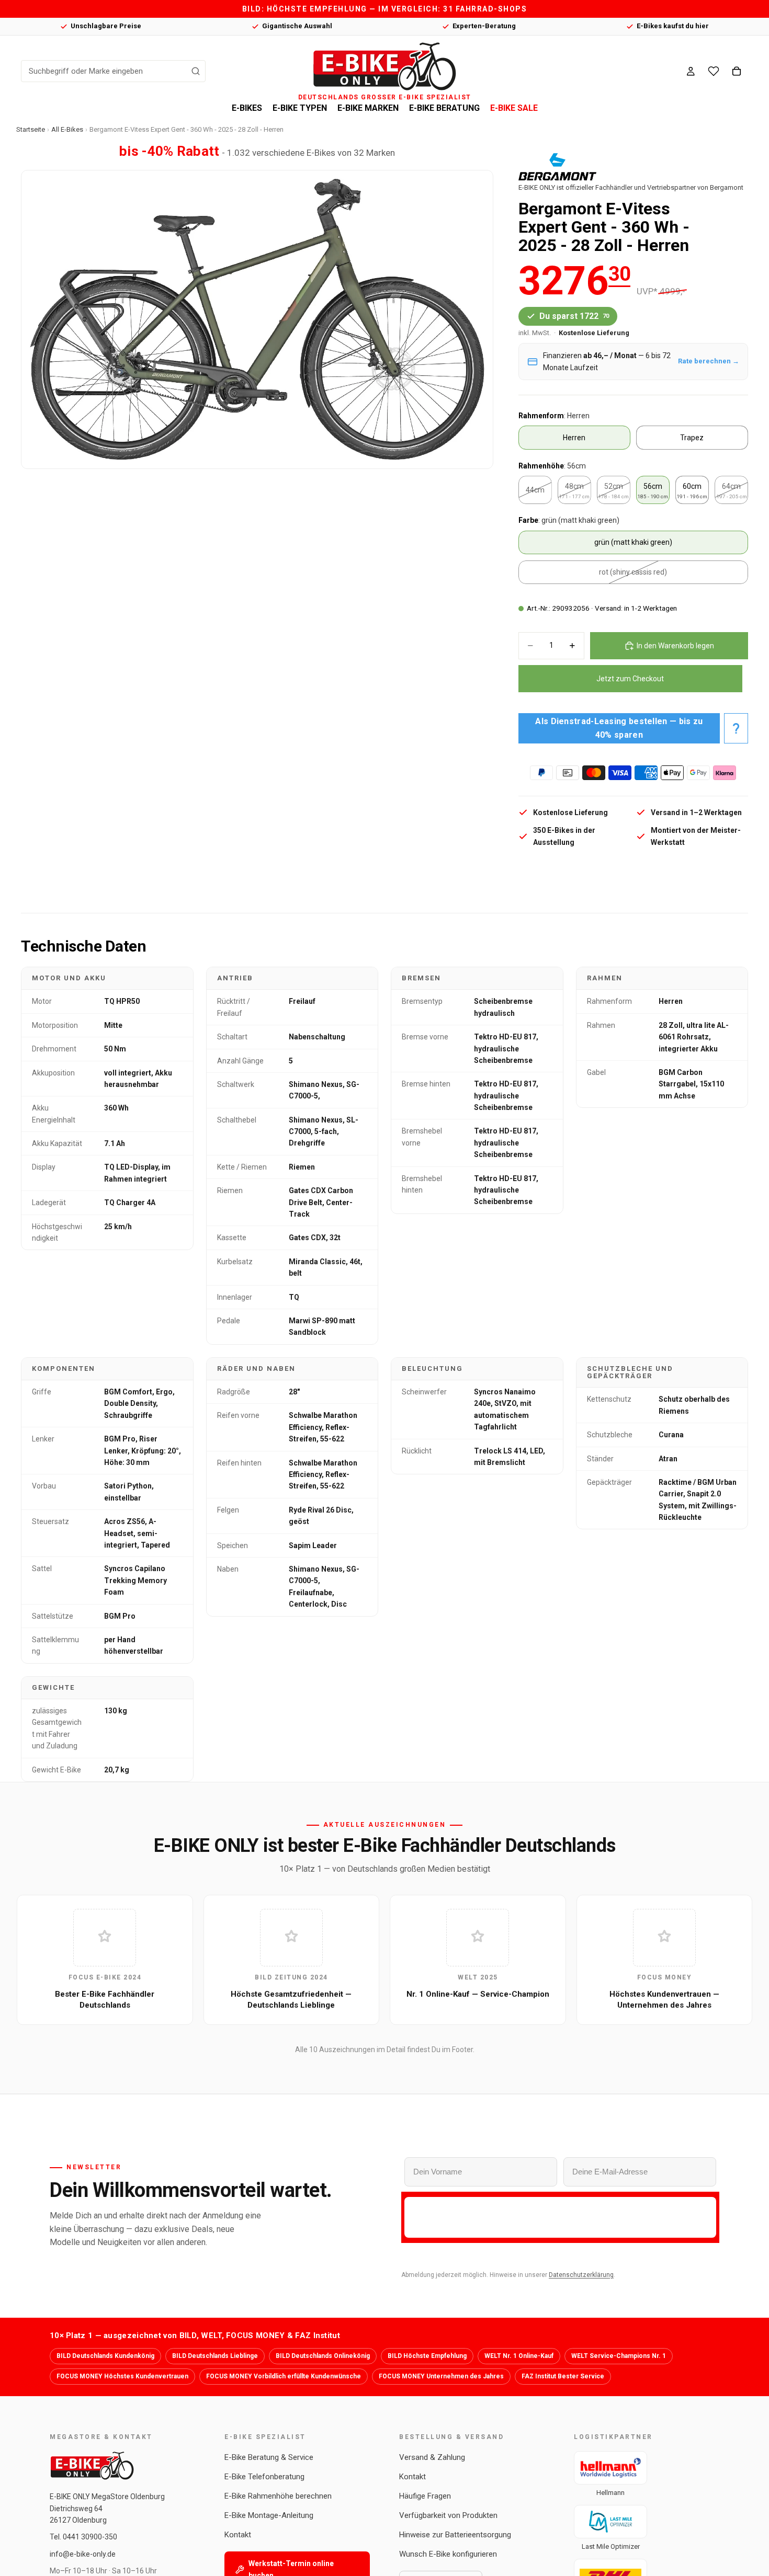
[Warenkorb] (737, 71)
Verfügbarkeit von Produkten (448, 2515)
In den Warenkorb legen (675, 646)
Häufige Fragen (425, 2496)
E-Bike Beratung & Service (269, 2457)
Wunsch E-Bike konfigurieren (448, 2554)
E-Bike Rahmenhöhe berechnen (278, 2496)
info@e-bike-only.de (83, 2554)
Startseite (31, 129)
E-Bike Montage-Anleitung (269, 2515)
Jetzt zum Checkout (630, 679)
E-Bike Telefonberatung (264, 2477)
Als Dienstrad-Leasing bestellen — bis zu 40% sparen (619, 728)
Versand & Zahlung (432, 2457)
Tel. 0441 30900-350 (83, 2537)
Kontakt (238, 2535)
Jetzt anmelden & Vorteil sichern (560, 2217)
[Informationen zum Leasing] (736, 728)
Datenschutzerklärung (581, 2275)
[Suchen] (196, 71)
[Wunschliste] (714, 71)
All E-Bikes (67, 129)
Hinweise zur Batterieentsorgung (455, 2535)
